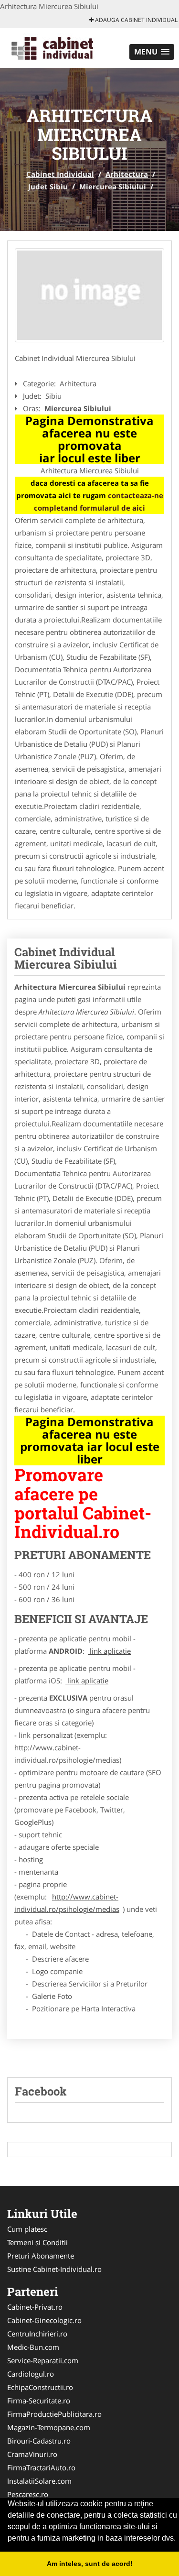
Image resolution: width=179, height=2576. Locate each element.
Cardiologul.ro (31, 2374)
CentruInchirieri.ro (37, 2334)
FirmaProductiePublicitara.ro (54, 2414)
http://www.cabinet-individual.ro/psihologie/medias (67, 1903)
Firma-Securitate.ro (39, 2401)
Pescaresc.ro (28, 2494)
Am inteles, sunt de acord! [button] (90, 2564)
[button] (152, 52)
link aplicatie (109, 1651)
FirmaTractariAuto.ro (41, 2467)
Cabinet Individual (60, 174)
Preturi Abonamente (41, 2256)
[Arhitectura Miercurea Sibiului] (89, 295)
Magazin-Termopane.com (49, 2427)
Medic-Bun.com (33, 2347)
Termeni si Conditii (37, 2242)
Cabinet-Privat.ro (35, 2307)
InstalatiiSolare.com (39, 2481)
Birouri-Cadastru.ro (39, 2441)
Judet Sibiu (48, 186)
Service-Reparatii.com (43, 2360)
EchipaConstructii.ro (40, 2387)
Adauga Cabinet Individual (136, 20)
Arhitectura (127, 174)
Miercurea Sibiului (113, 186)
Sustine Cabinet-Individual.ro (54, 2269)
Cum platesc (27, 2229)
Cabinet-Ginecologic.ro (44, 2320)
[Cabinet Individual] (63, 47)
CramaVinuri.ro (32, 2454)
